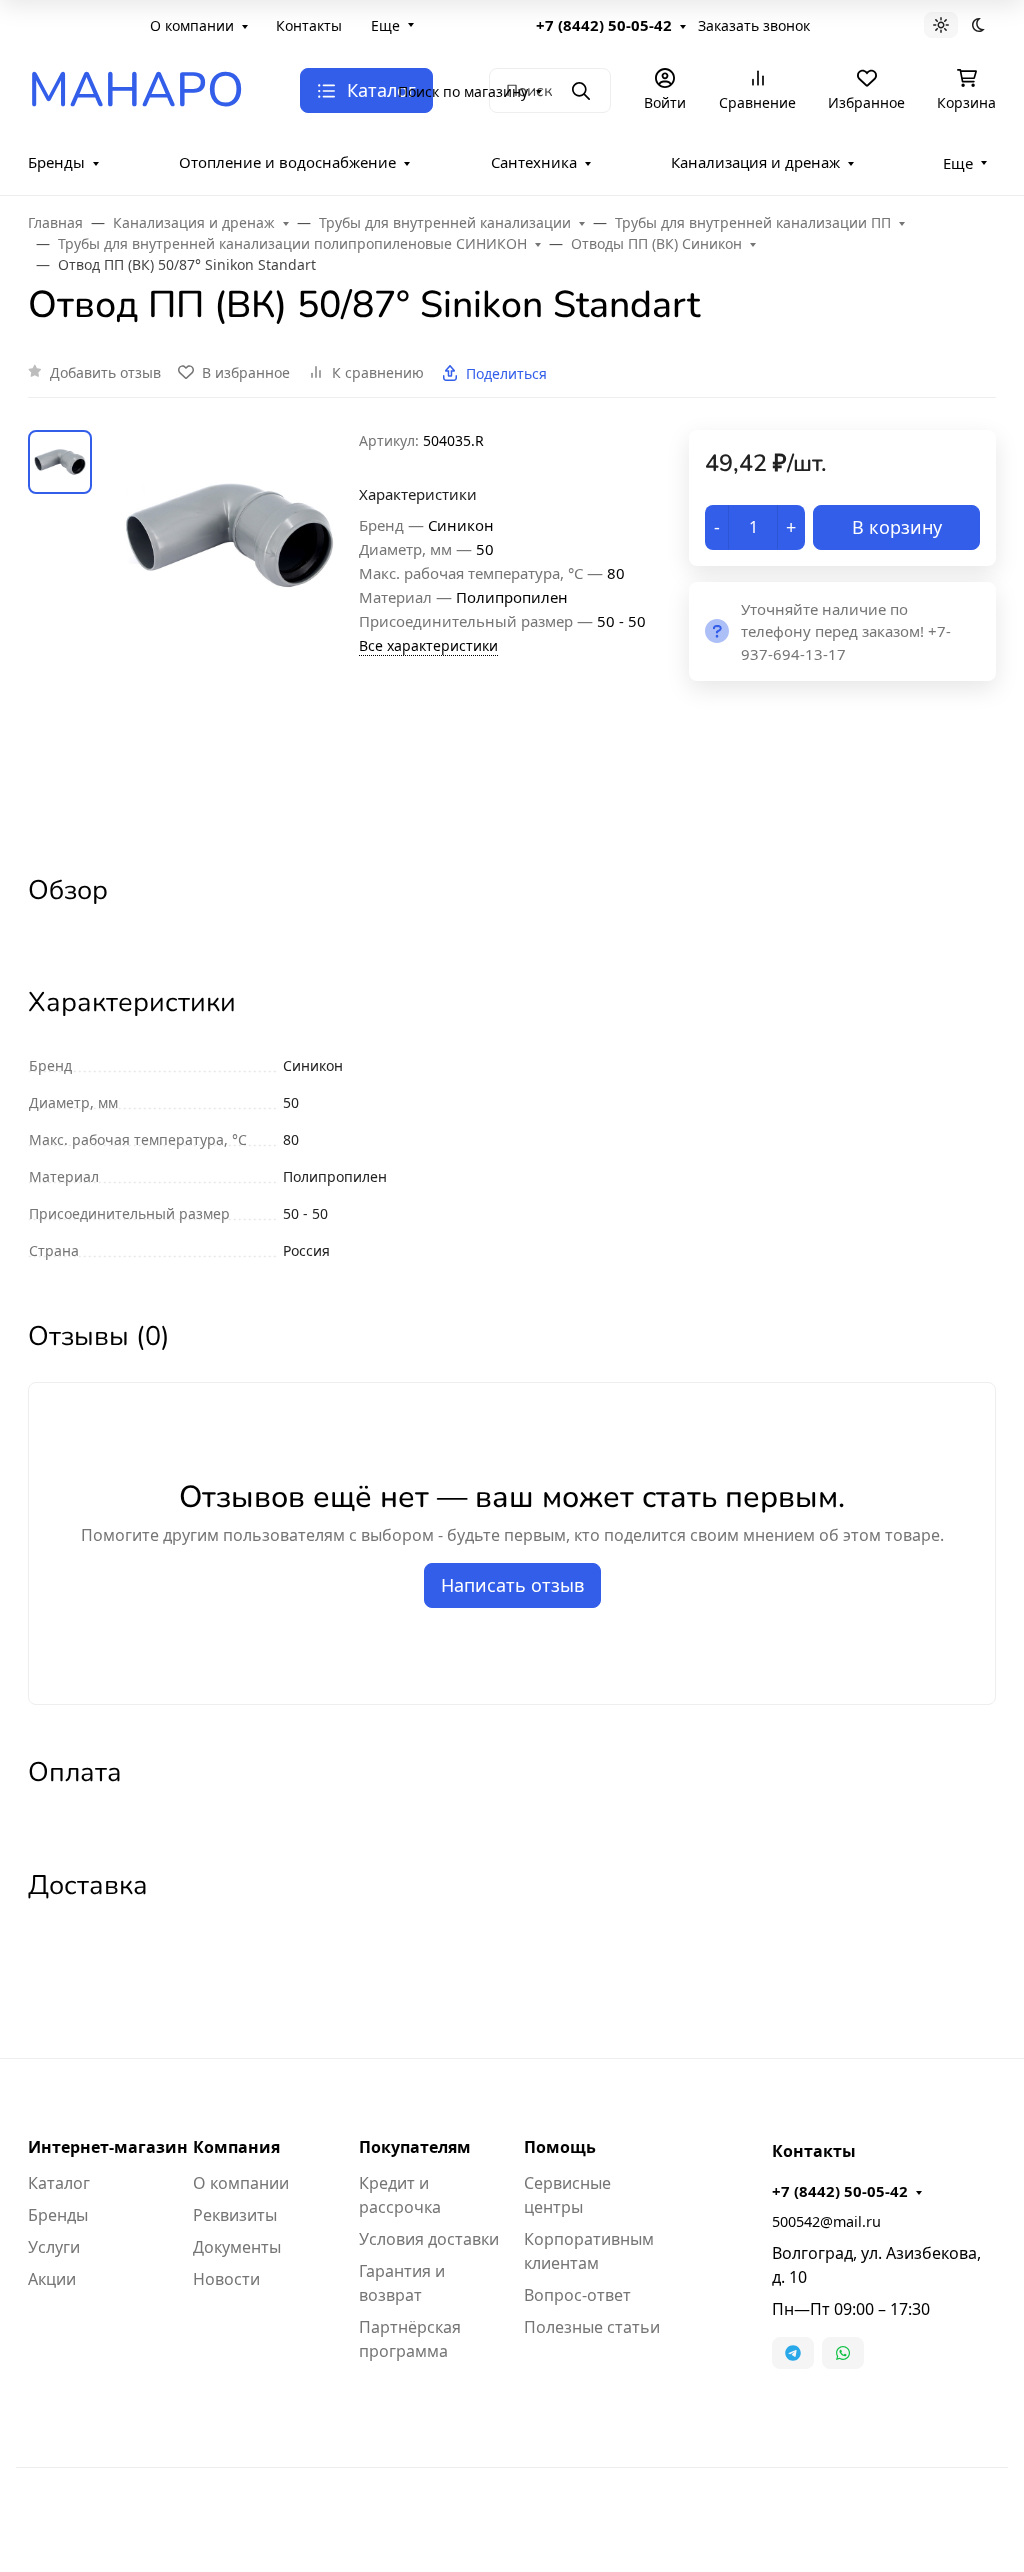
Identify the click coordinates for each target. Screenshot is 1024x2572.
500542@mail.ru (826, 2221)
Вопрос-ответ (577, 2295)
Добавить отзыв (105, 372)
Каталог (59, 2183)
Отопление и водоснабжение (287, 162)
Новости (226, 2279)
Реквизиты (235, 2215)
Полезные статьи (592, 2327)
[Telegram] (793, 2353)
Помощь (560, 2147)
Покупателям (415, 2147)
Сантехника (534, 162)
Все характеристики (428, 645)
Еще (385, 25)
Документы (237, 2247)
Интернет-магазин (108, 2147)
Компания (236, 2147)
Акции (52, 2279)
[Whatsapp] (843, 2353)
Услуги (54, 2247)
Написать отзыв (512, 1585)
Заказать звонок (754, 25)
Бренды (56, 162)
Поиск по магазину (463, 91)
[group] (229, 634)
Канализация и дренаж (755, 162)
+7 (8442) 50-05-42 (604, 25)
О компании (192, 25)
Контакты (309, 25)
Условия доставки (429, 2239)
